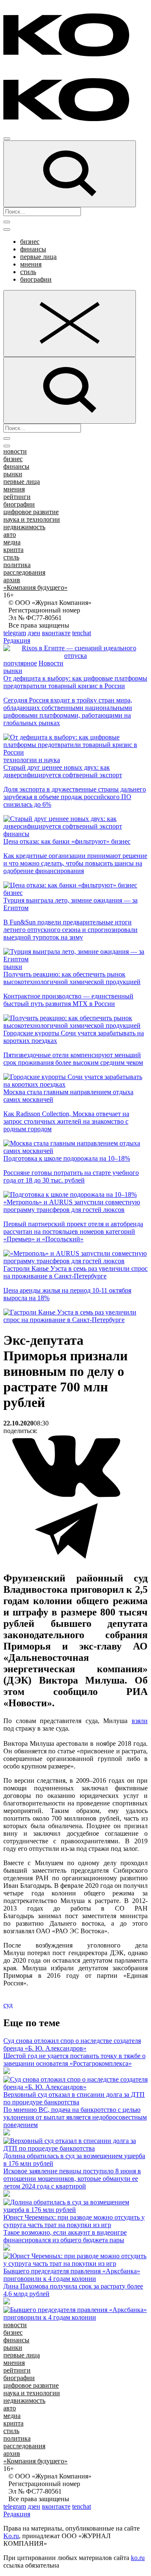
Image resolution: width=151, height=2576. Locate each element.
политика (17, 565)
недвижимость (24, 527)
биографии (36, 279)
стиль (28, 272)
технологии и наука (32, 760)
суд (8, 2005)
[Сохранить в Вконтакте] (66, 1495)
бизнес (30, 241)
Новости (51, 663)
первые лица (38, 257)
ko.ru (138, 2558)
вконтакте (56, 633)
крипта (13, 550)
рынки (13, 474)
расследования (24, 572)
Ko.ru (11, 2536)
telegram (15, 633)
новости (15, 451)
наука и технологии (32, 519)
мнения (31, 264)
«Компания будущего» (35, 587)
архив (12, 580)
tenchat (82, 633)
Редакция (17, 640)
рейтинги (17, 497)
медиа (12, 542)
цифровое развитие (31, 512)
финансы (33, 249)
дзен (34, 633)
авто (10, 534)
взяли (140, 1721)
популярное (20, 663)
